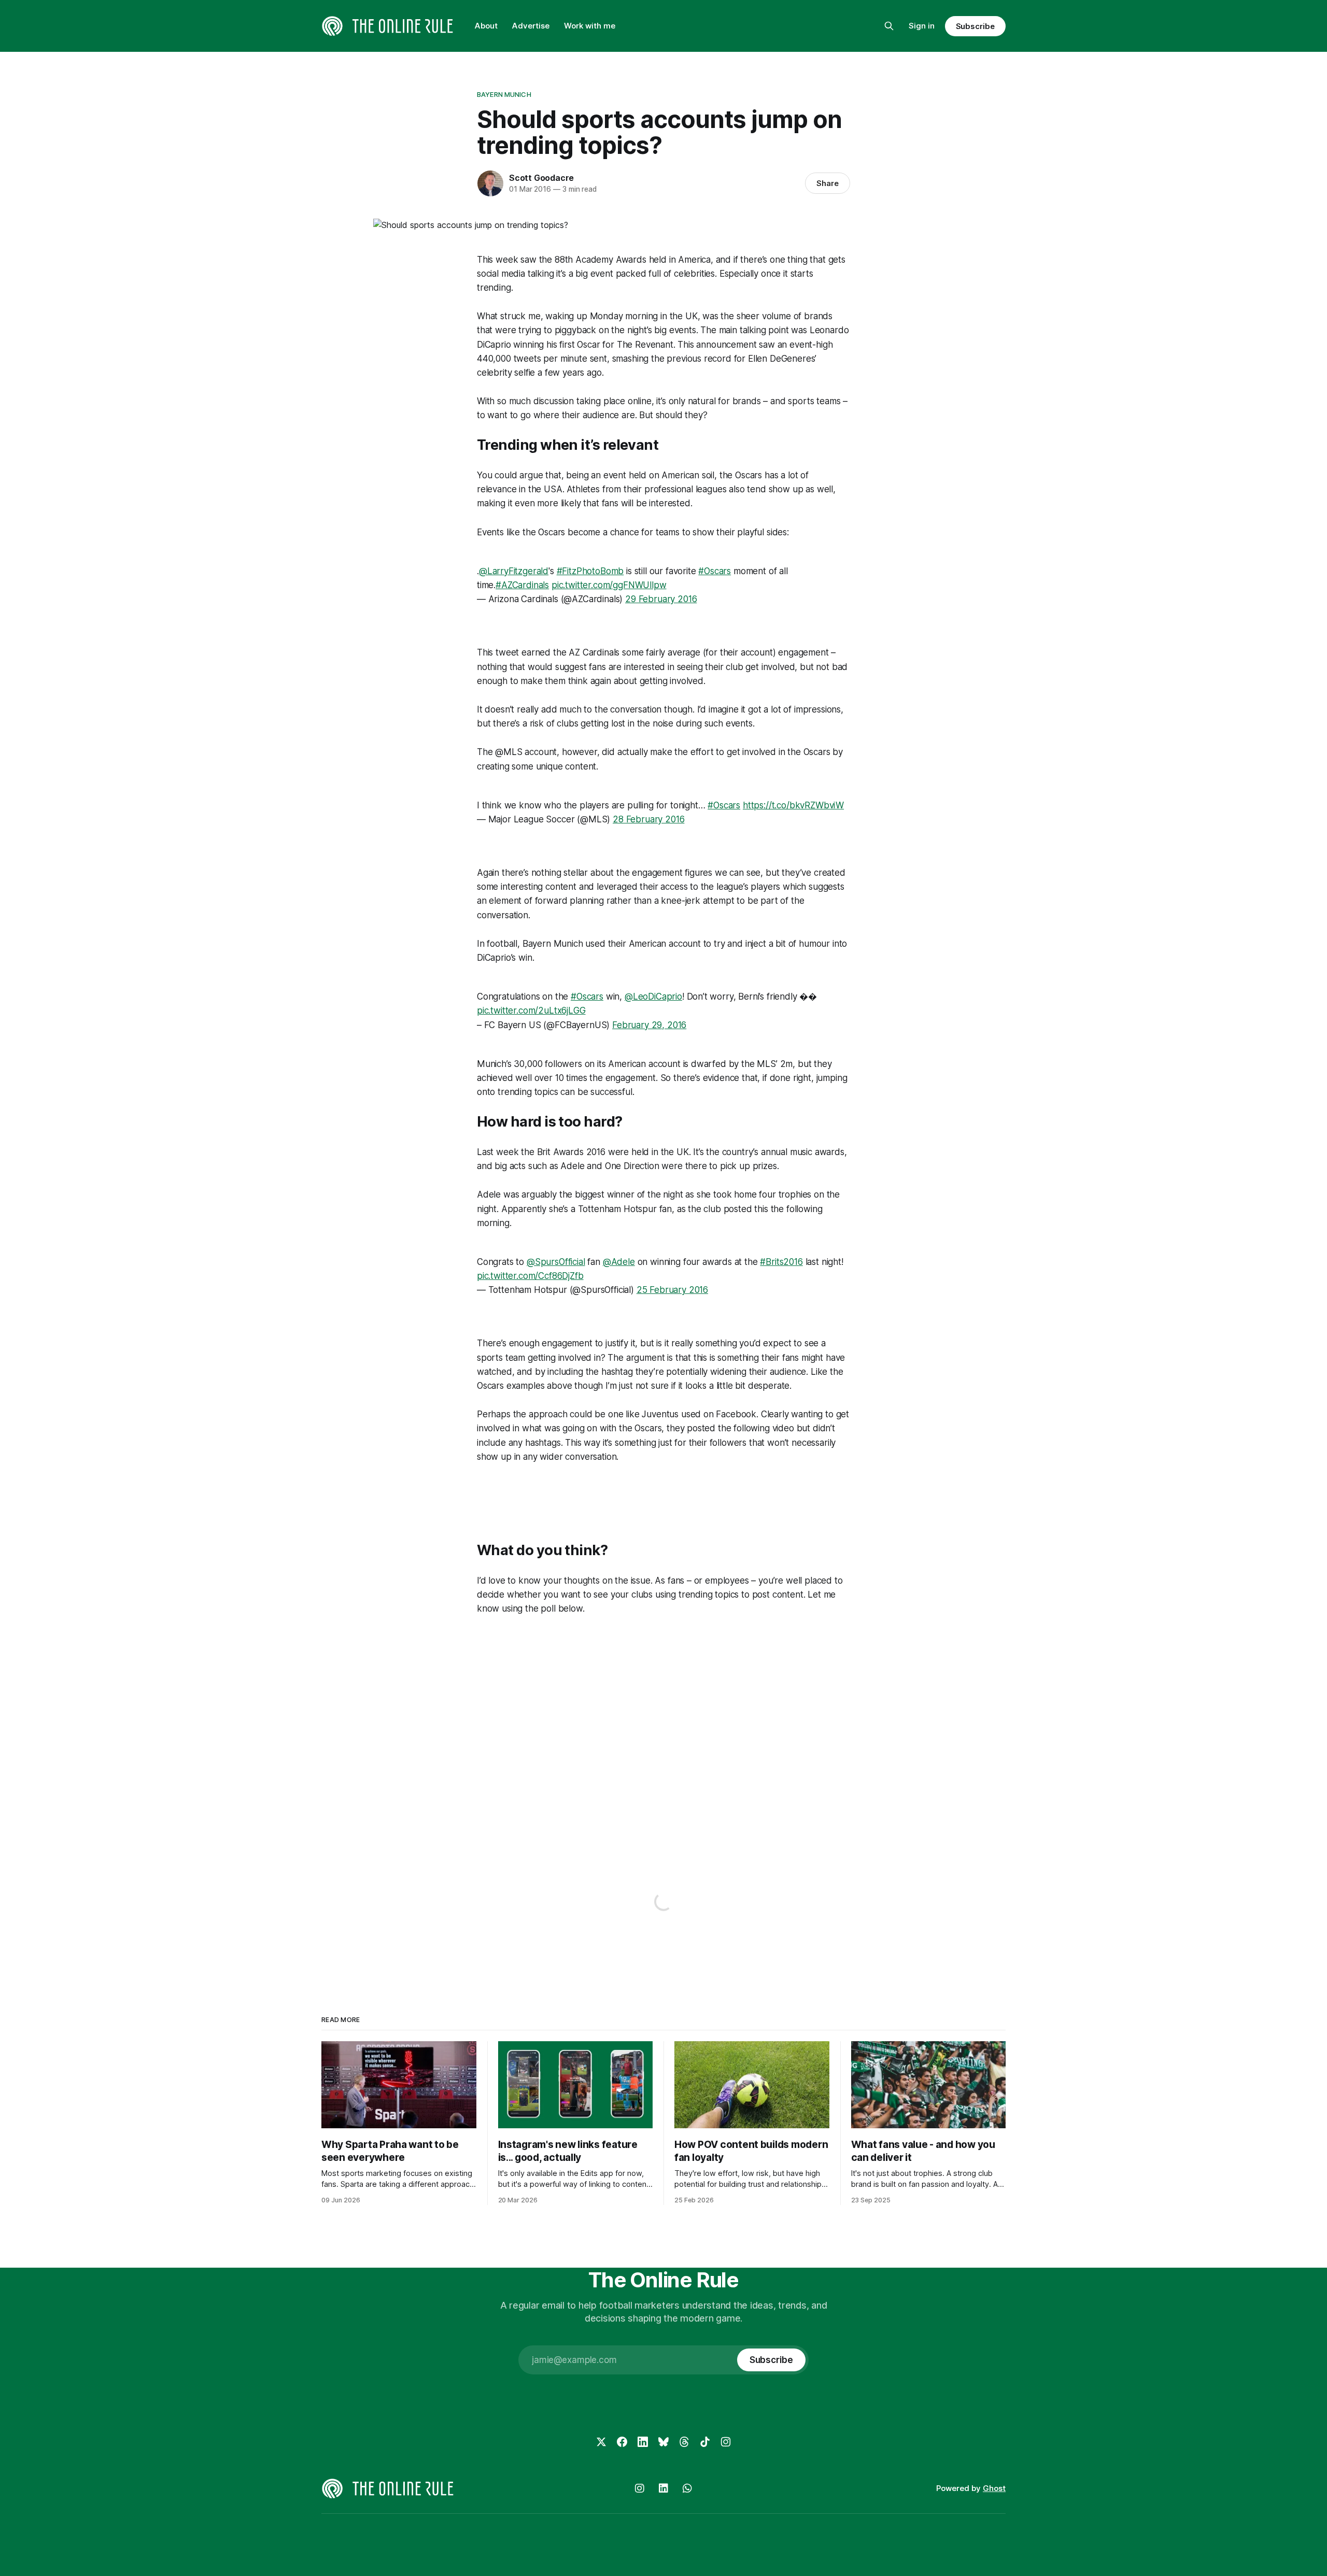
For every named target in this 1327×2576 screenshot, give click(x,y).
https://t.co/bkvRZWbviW (793, 805)
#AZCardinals (522, 585)
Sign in (922, 26)
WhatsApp (687, 2488)
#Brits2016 (781, 1262)
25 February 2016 (672, 1290)
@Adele (619, 1262)
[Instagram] (726, 2442)
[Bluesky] (663, 2442)
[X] (601, 2442)
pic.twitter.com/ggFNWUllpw (609, 585)
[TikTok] (705, 2442)
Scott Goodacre (541, 178)
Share (828, 183)
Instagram (640, 2488)
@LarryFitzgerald (514, 571)
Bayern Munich (504, 94)
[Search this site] (889, 26)
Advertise (531, 26)
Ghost (994, 2488)
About (486, 26)
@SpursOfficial (556, 1262)
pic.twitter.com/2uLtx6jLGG (531, 1011)
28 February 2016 (648, 819)
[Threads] (684, 2442)
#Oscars (715, 571)
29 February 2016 (661, 599)
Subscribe (975, 26)
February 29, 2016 (649, 1025)
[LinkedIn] (643, 2442)
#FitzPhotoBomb (590, 571)
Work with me (590, 26)
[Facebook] (622, 2442)
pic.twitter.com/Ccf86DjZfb (530, 1276)
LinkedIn (663, 2488)
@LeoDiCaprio (653, 997)
